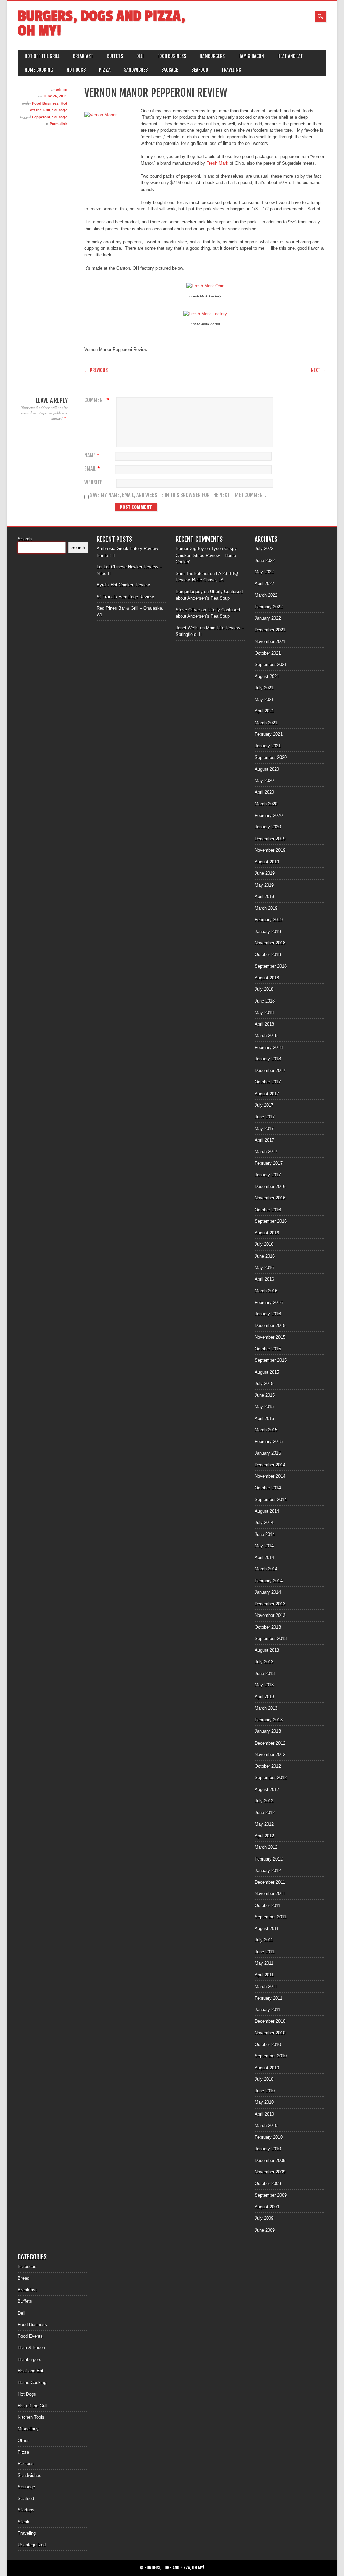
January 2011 (268, 2010)
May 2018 (264, 1012)
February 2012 (269, 1859)
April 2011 (264, 1975)
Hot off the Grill (42, 56)
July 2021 (264, 688)
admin (62, 89)
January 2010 (268, 2149)
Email (92, 469)
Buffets (115, 56)
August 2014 (267, 1511)
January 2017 (268, 1175)
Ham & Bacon (251, 56)
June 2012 (265, 1813)
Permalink (58, 124)
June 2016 (265, 1256)
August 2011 (267, 1929)
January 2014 (268, 1592)
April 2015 (264, 1418)
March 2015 (266, 1430)
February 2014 (269, 1581)
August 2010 (267, 2068)
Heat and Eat (290, 56)
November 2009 (270, 2172)
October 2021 (268, 653)
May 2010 (264, 2102)
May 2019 (264, 885)
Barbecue (27, 2267)
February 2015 (269, 1442)
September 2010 (271, 2056)
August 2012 (267, 1789)
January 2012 (268, 1870)
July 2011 (264, 1940)
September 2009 (271, 2195)
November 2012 (270, 1754)
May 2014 (264, 1546)
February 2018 (269, 1047)
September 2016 (271, 1221)
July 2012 (264, 1801)
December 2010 (270, 2021)
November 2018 (270, 943)
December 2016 (270, 1187)
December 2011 (270, 1882)
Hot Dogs (76, 70)
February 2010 (269, 2137)
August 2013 (267, 1650)
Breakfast (83, 56)
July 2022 (264, 549)
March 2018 (266, 1036)
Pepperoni (41, 117)
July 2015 (264, 1383)
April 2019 (264, 896)
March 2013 (266, 1708)
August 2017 (267, 1094)
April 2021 (264, 711)
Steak (24, 2522)
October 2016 (268, 1210)
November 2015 (270, 1337)
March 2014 (266, 1569)
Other (23, 2440)
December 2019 (270, 839)
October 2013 (268, 1627)
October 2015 (268, 1349)
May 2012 (264, 1824)
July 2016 (264, 1244)
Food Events (30, 2336)
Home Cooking (39, 70)
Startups (26, 2510)
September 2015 (271, 1360)
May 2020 (264, 781)
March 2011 (266, 1986)
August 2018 (267, 978)
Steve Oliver (188, 610)
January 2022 (268, 618)
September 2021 (271, 665)
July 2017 (264, 1105)
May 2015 (264, 1407)
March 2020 (266, 804)
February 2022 (269, 607)
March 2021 (266, 723)
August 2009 (267, 2207)
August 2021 (267, 676)
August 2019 (267, 862)
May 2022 (264, 572)
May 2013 (264, 1685)
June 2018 (265, 1001)
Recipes (26, 2464)
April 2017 (264, 1140)
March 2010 (266, 2125)
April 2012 (264, 1836)
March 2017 (266, 1152)
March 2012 (266, 1847)
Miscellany (28, 2429)
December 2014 (270, 1465)
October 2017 (268, 1082)
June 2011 (265, 1952)
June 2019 (265, 873)
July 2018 (264, 989)
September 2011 (270, 1917)
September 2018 (271, 966)
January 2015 (268, 1453)
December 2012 (270, 1743)
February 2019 (269, 920)
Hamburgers (212, 56)
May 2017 (264, 1128)
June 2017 (265, 1117)
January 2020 (268, 827)
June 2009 (265, 2230)
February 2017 (269, 1163)
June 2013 (265, 1673)
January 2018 (268, 1059)
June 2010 (265, 2091)
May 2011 (264, 1963)
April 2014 (264, 1558)
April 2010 (264, 2114)
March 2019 (266, 908)
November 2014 (270, 1476)
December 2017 (270, 1071)
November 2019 (270, 850)
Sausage (170, 70)
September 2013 (271, 1639)
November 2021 (270, 641)
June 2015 (265, 1395)
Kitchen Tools (31, 2417)
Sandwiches (136, 70)
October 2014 (268, 1488)
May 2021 (264, 700)
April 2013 (264, 1697)
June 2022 (265, 560)
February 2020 (269, 815)
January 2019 (268, 931)
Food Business (172, 56)
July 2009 (264, 2218)
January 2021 (268, 746)
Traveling (231, 70)
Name (92, 456)
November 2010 (270, 2033)
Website (93, 482)
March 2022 (266, 595)
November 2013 (270, 1615)
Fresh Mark (217, 163)
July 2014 (264, 1523)
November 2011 (270, 1894)
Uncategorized (32, 2545)
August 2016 (267, 1233)
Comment (97, 400)
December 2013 (270, 1604)
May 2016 (264, 1267)
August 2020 (267, 769)
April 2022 (264, 584)
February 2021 (269, 734)
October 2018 (268, 955)
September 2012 (271, 1778)
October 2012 (268, 1766)
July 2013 (264, 1662)
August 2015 (267, 1372)
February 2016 (269, 1302)
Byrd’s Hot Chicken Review (123, 585)
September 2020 (271, 757)
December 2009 (270, 2160)
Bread (24, 2278)
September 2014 (271, 1499)
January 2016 (268, 1314)
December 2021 (270, 630)
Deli (140, 56)
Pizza (105, 70)
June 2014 (265, 1534)
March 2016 (266, 1291)
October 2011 (268, 1905)
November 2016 (270, 1198)
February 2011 (268, 1998)
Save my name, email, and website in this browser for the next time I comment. (178, 495)
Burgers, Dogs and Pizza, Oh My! (102, 24)
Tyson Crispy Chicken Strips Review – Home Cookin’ (206, 555)
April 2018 (264, 1024)
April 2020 (264, 792)
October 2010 (268, 2045)
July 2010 (264, 2079)
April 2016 (264, 1279)
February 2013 (269, 1720)
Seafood (200, 70)
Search (25, 539)
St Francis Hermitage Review (125, 597)
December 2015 (270, 1326)
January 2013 (268, 1731)
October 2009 (268, 2184)
